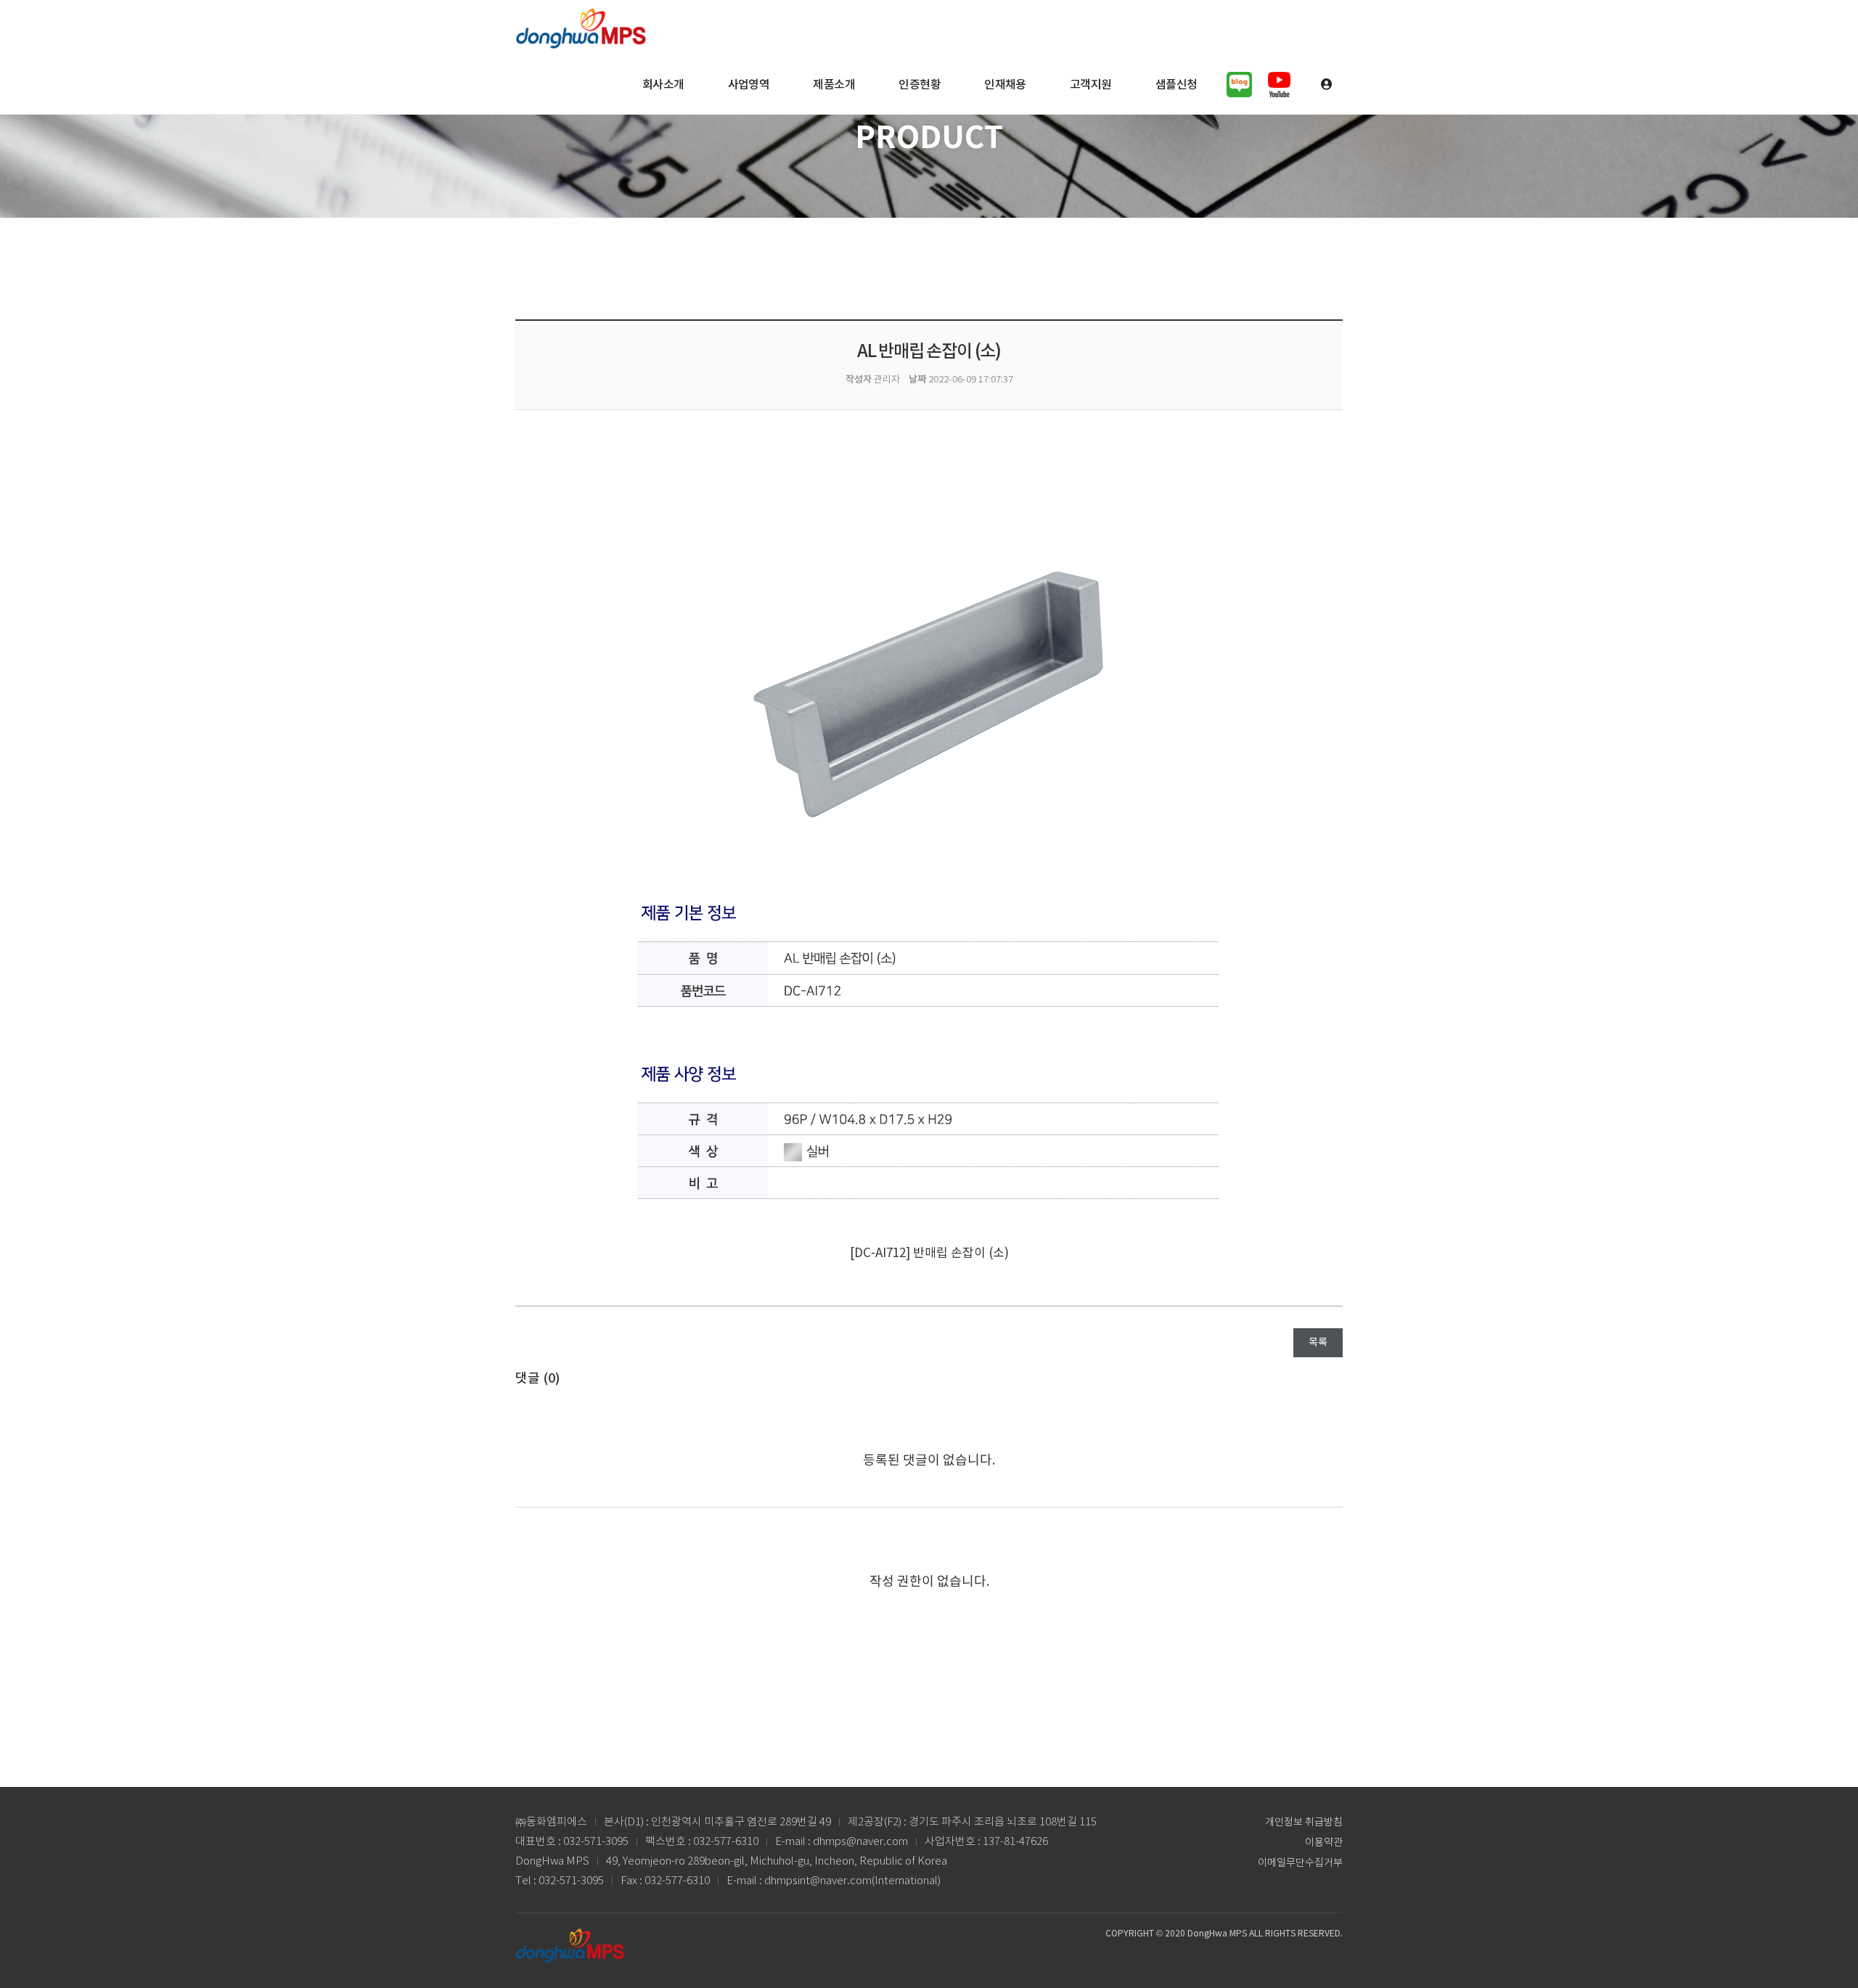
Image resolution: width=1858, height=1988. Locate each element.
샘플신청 (1176, 85)
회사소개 (663, 85)
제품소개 (834, 85)
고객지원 (1091, 85)
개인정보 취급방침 (1304, 1823)
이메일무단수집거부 (1300, 1863)
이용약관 (1324, 1843)
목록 (1318, 1343)
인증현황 (920, 85)
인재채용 (1005, 85)
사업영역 (749, 85)
